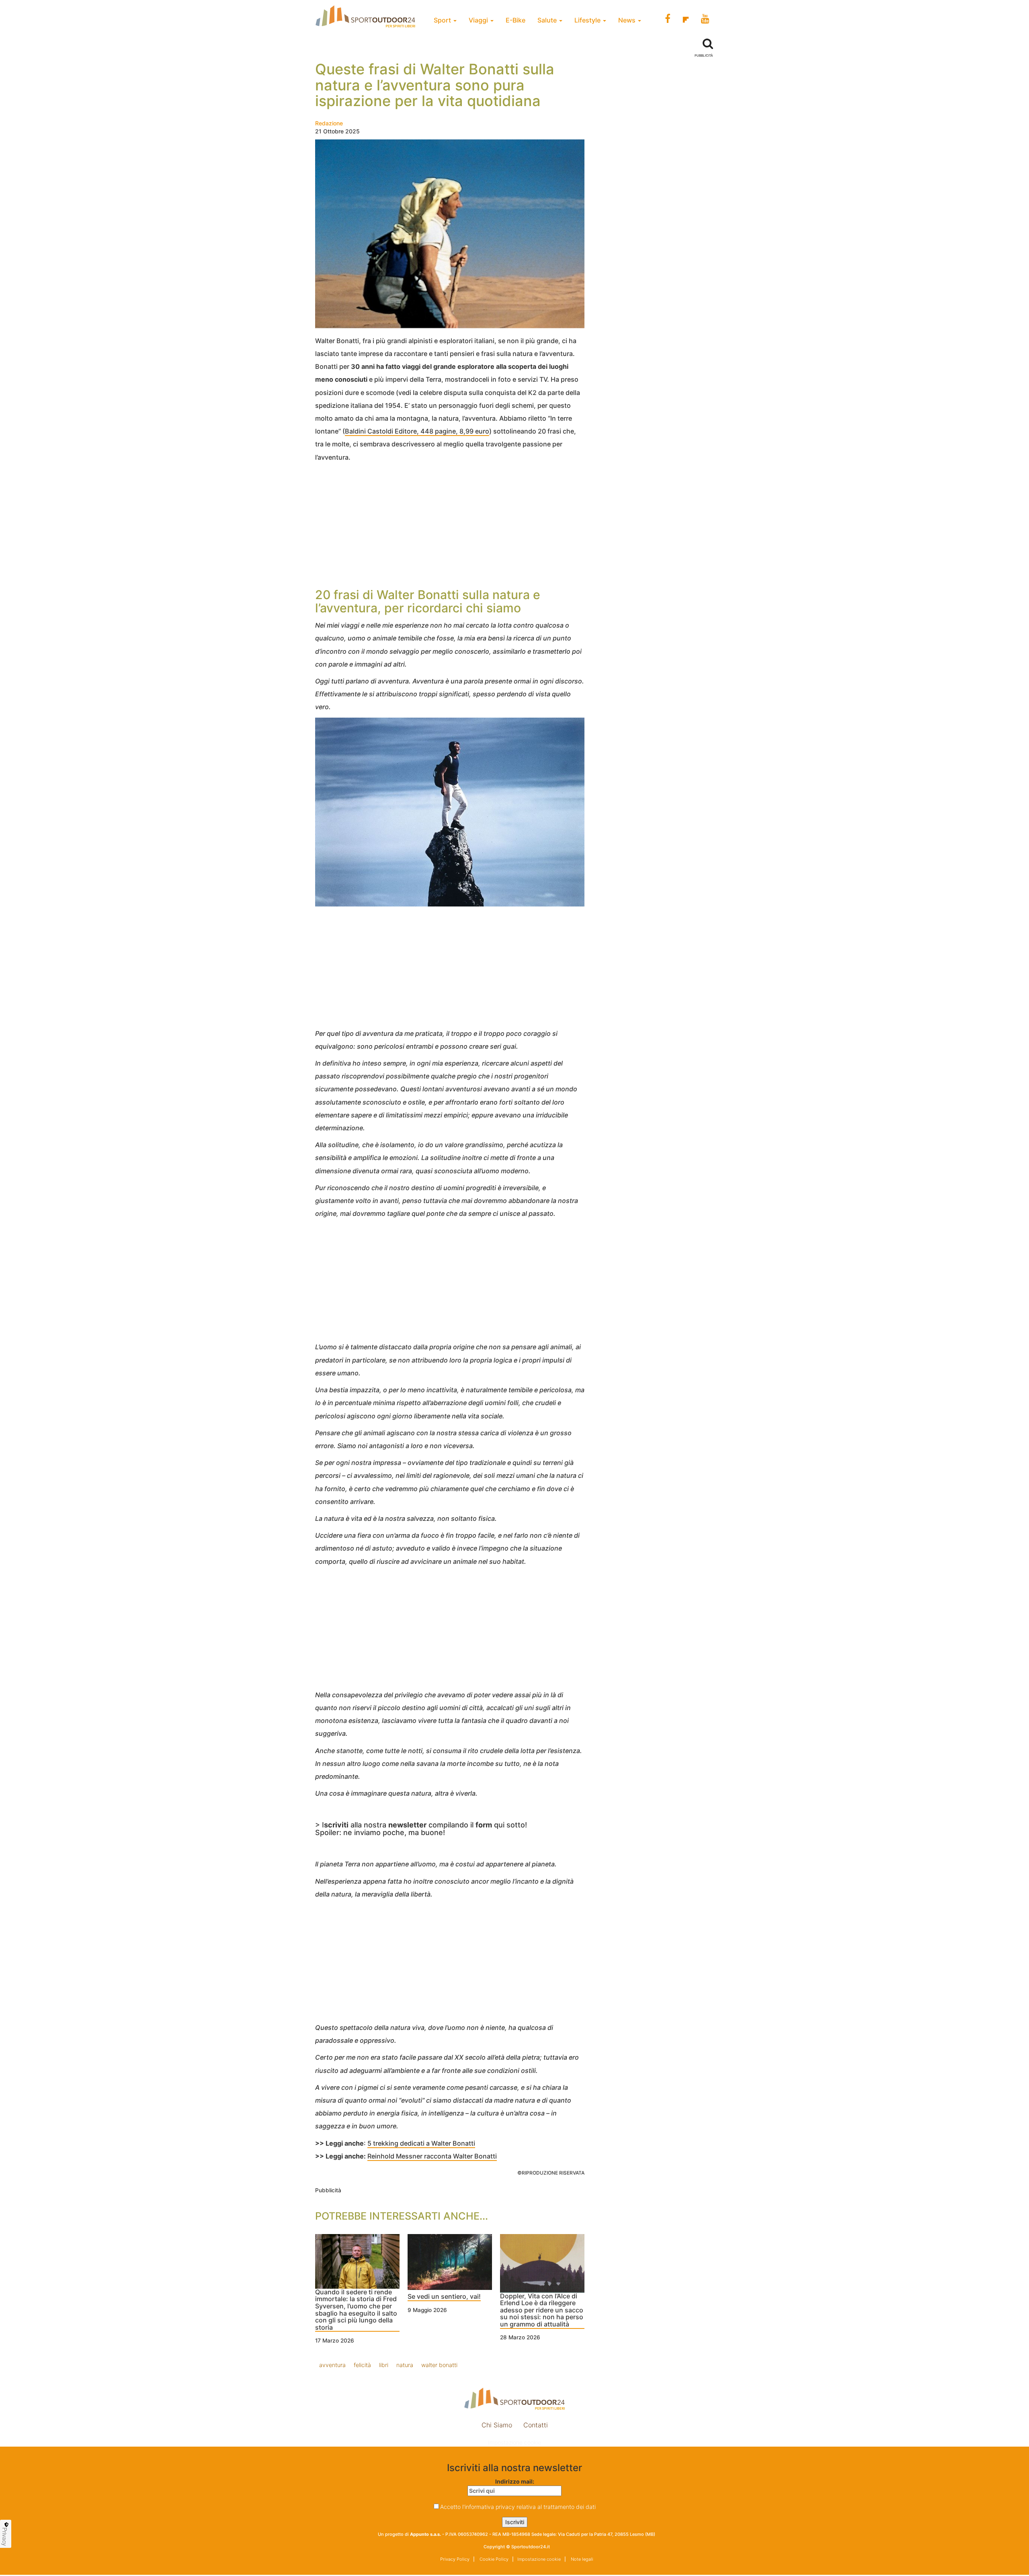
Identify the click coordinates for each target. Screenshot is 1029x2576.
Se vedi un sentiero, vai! (444, 2297)
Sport (443, 20)
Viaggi (479, 20)
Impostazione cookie (514, 2442)
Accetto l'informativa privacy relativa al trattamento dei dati (518, 2507)
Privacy (5, 2537)
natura (405, 2365)
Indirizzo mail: (515, 2481)
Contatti (536, 2425)
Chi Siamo (497, 2425)
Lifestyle (588, 20)
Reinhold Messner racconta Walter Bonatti (432, 2156)
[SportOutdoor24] (514, 2399)
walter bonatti (439, 2365)
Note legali (581, 2559)
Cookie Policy (493, 2559)
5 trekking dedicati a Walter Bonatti (421, 2143)
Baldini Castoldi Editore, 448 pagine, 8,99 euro (417, 431)
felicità (362, 2365)
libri (384, 2365)
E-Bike (516, 20)
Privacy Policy (455, 2559)
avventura (332, 2365)
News (628, 20)
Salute (548, 20)
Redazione (329, 123)
